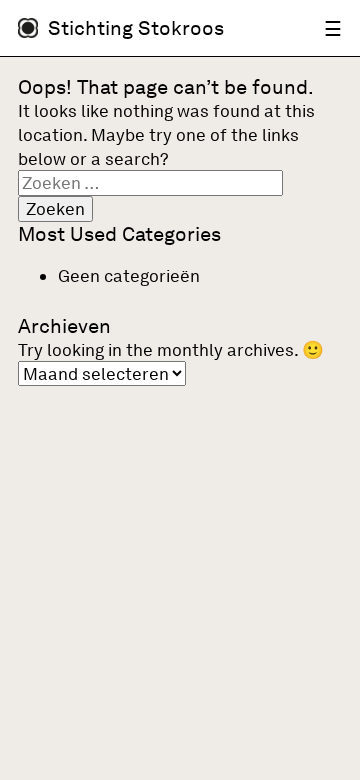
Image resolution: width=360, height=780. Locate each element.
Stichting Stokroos (136, 28)
